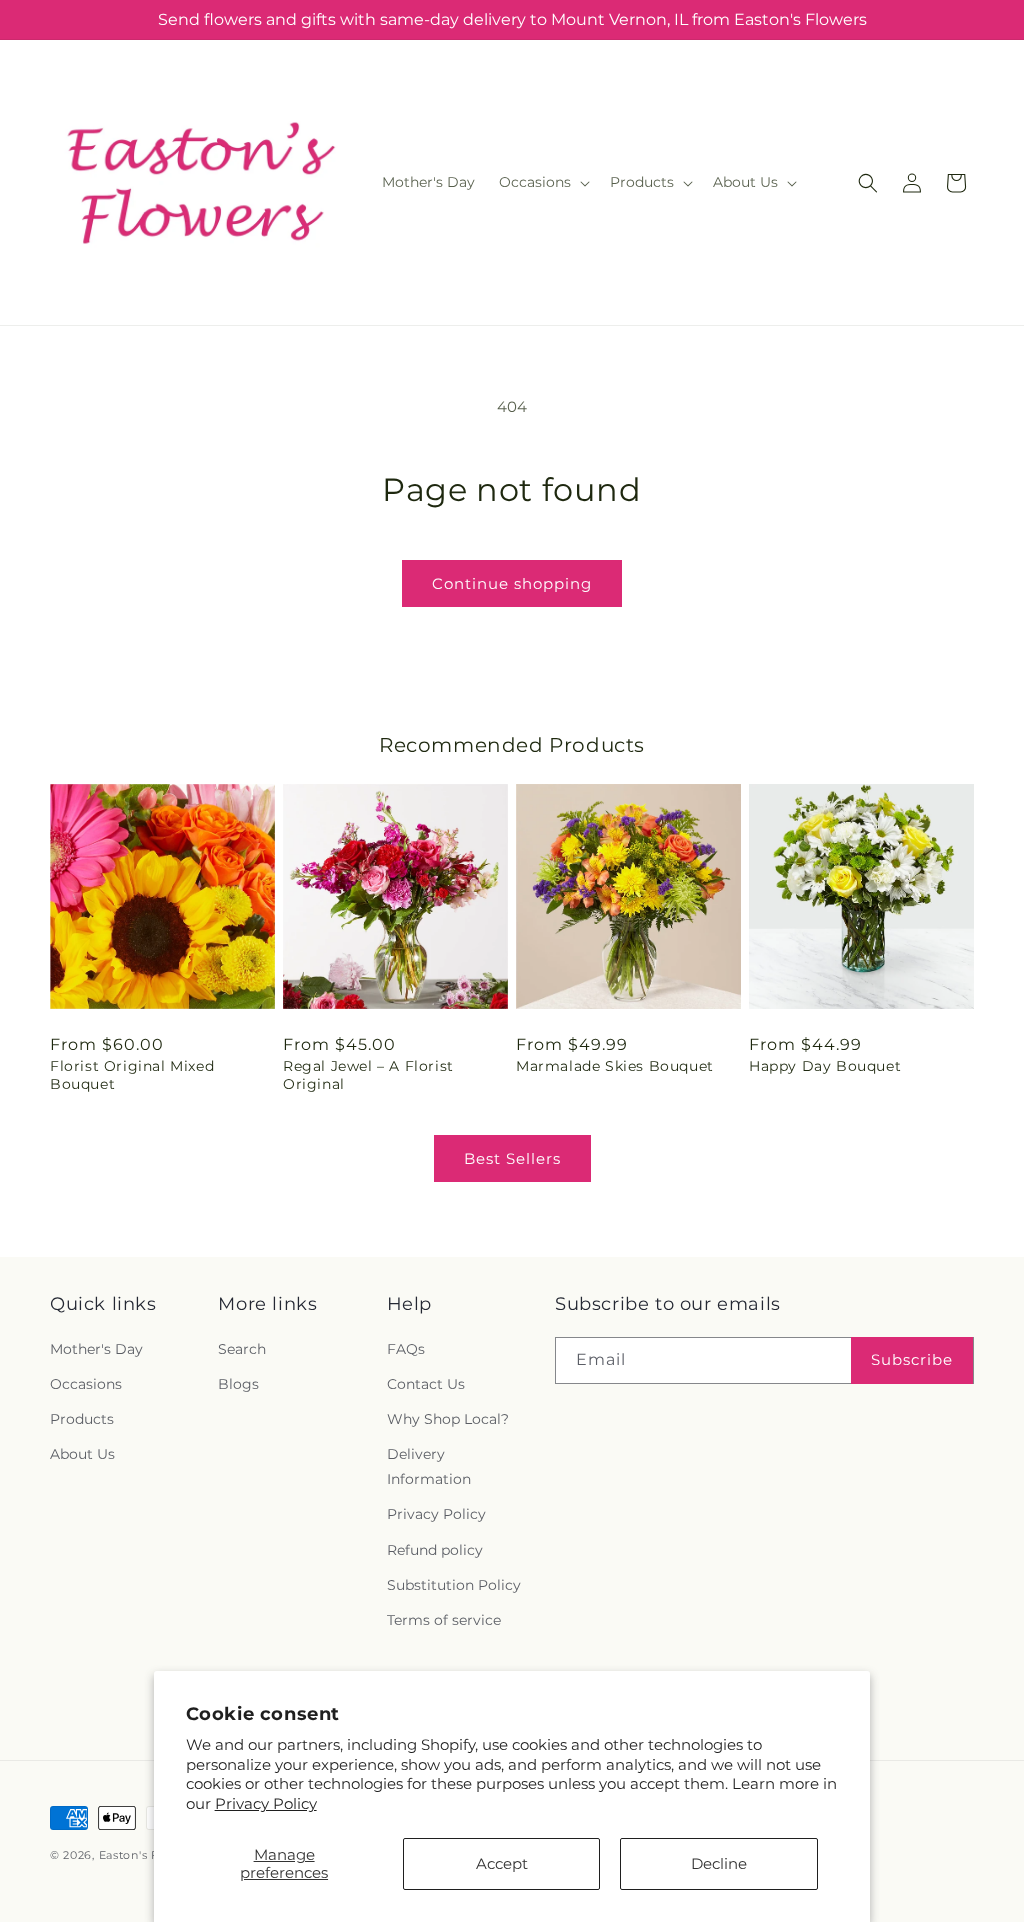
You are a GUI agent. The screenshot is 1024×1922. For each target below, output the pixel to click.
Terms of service (444, 1620)
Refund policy (435, 1550)
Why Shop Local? (448, 1419)
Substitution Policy (454, 1585)
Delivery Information (429, 1466)
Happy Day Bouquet (825, 1066)
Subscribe (912, 1359)
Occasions (86, 1384)
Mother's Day (96, 1349)
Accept (502, 1863)
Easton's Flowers (149, 1855)
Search (242, 1349)
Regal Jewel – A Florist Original (368, 1075)
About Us (82, 1454)
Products (82, 1419)
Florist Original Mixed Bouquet (132, 1075)
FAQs (406, 1349)
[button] (542, 182)
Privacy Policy (266, 1803)
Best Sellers (512, 1158)
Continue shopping (512, 583)
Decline (719, 1863)
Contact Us (426, 1384)
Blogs (238, 1384)
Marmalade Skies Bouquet (615, 1066)
